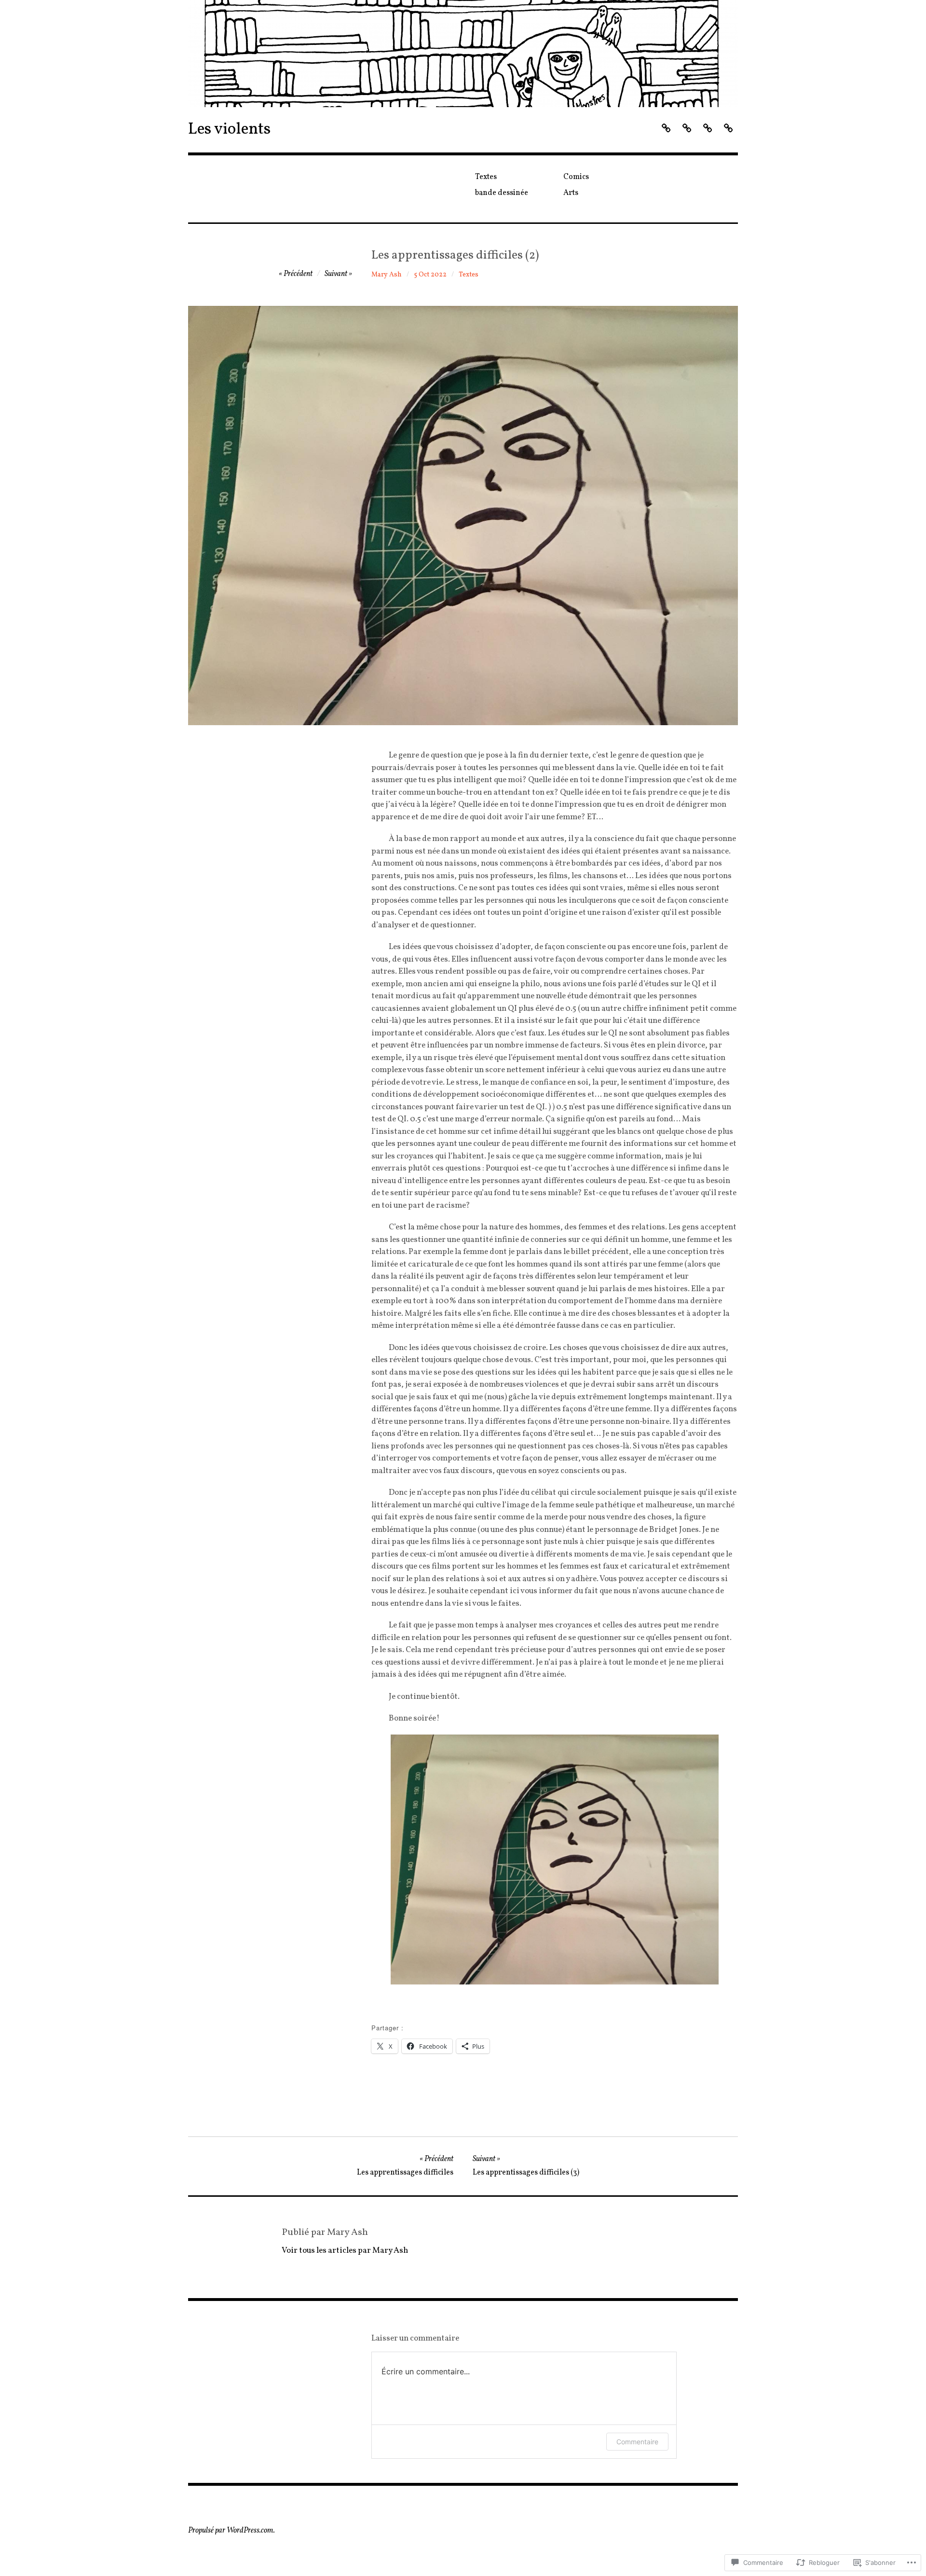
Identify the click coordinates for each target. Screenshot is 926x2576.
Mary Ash (387, 275)
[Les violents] (463, 54)
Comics (576, 177)
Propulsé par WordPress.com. (231, 2531)
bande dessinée (502, 193)
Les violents (229, 130)
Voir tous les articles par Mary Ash (345, 2251)
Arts (571, 193)
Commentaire (637, 2442)
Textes (486, 177)
